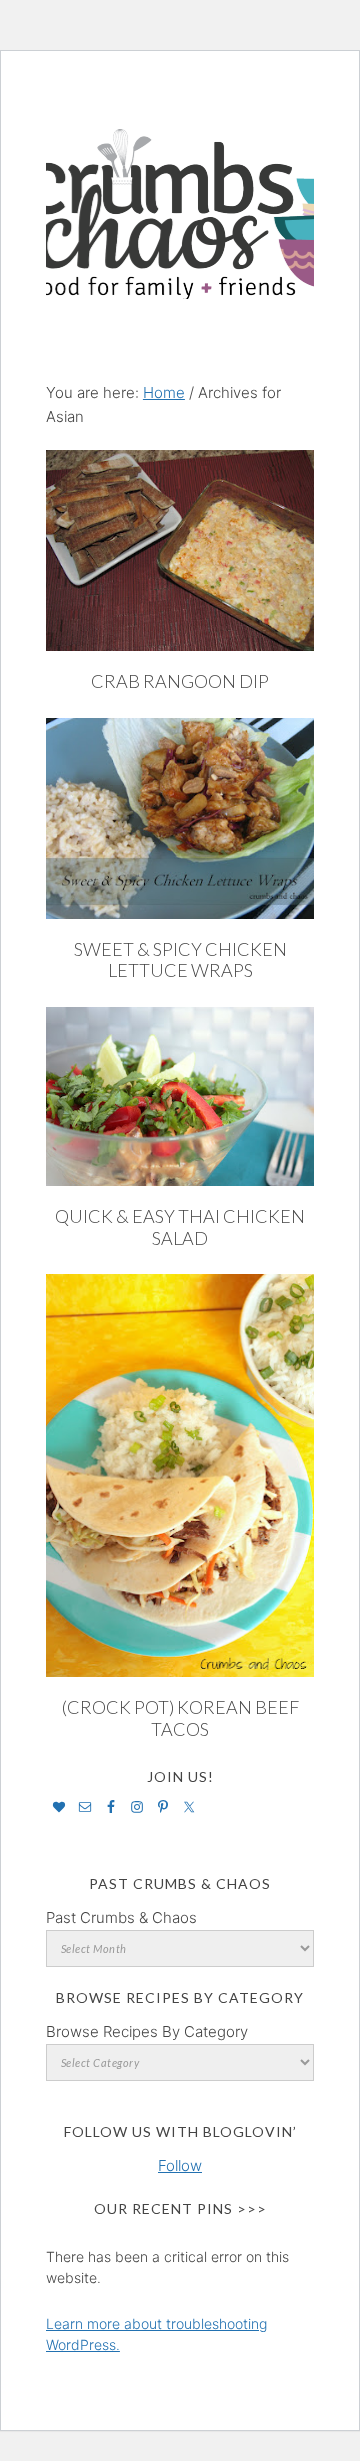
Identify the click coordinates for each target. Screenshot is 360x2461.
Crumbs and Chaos (180, 193)
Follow (180, 2165)
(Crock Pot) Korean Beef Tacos (180, 1718)
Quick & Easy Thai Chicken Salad (180, 1227)
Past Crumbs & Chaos (121, 1917)
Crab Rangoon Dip (180, 681)
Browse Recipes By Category (147, 2031)
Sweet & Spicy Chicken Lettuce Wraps (180, 960)
